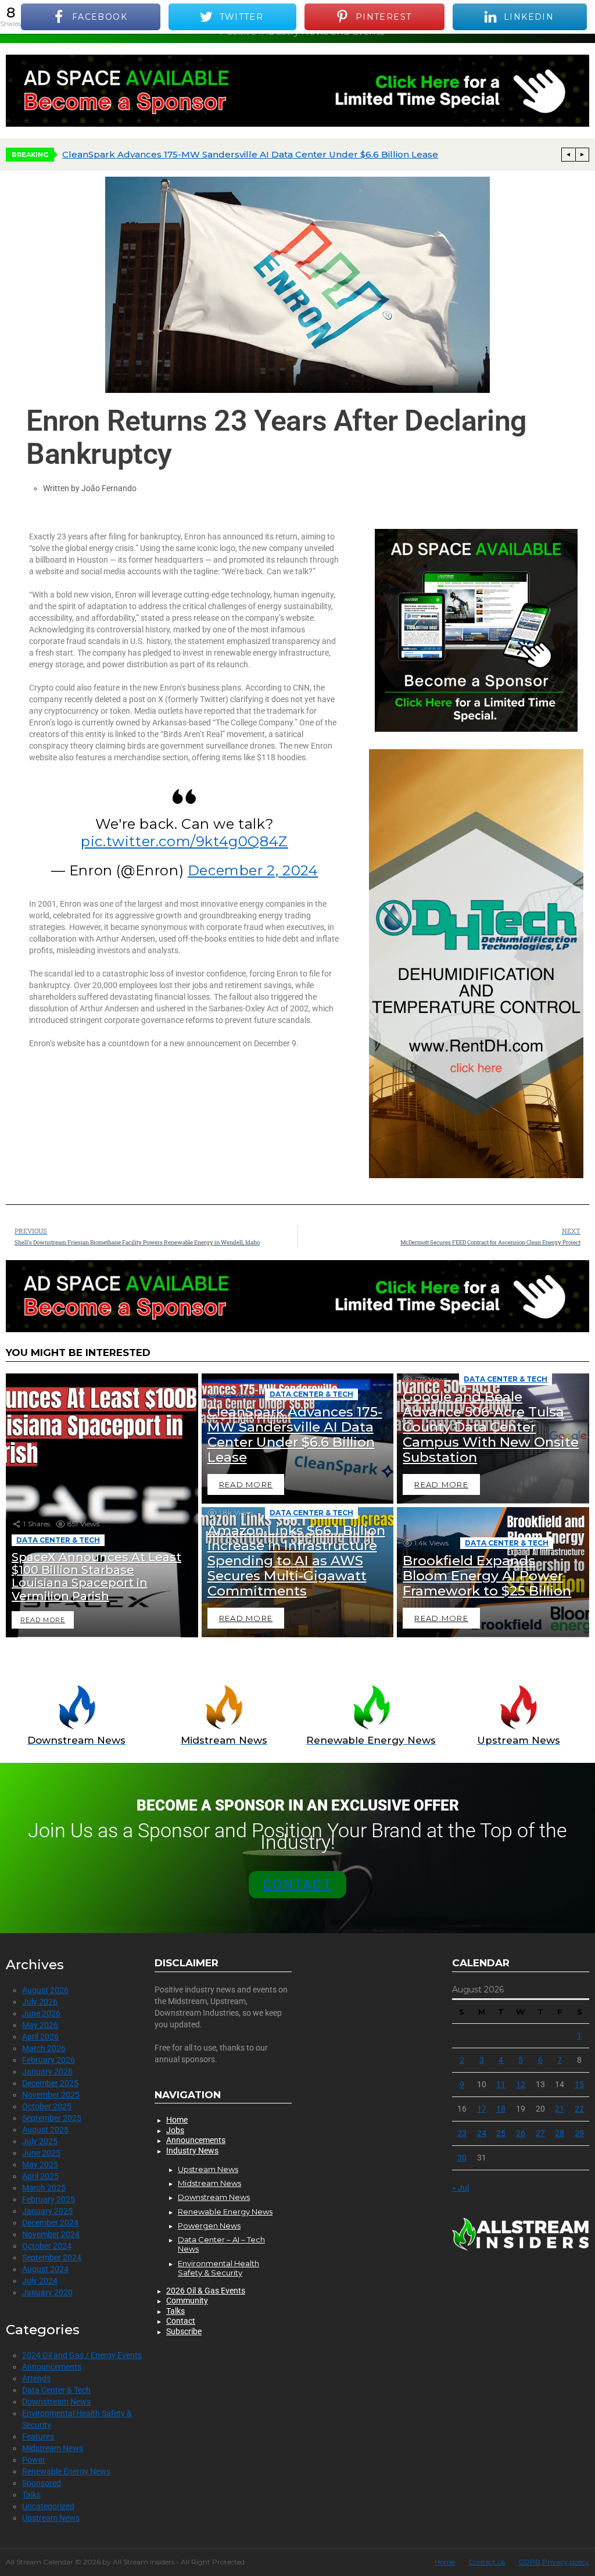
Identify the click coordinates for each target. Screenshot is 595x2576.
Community (187, 2300)
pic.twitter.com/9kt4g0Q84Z (184, 841)
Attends (36, 2378)
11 (501, 2084)
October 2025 (47, 2106)
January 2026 (47, 2071)
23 (462, 2133)
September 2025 (52, 2118)
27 (540, 2133)
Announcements (52, 2367)
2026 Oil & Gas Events (206, 2291)
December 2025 (50, 2083)
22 (579, 2109)
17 (482, 2109)
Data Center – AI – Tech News (221, 2244)
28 (560, 2133)
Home (177, 2120)
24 (482, 2133)
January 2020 (47, 2292)
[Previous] (568, 155)
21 (560, 2109)
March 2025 (44, 2188)
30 (462, 2158)
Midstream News (53, 2448)
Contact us (487, 2562)
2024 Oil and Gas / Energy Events (82, 2355)
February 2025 (49, 2199)
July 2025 (40, 2141)
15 (579, 2084)
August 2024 (45, 2269)
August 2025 (45, 2130)
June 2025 (41, 2153)
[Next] (582, 155)
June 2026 (41, 2013)
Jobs (175, 2130)
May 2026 (40, 2025)
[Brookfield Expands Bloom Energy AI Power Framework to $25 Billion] (493, 1572)
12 (521, 2084)
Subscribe (184, 2331)
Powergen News (209, 2226)
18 (501, 2109)
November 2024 (51, 2234)
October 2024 (47, 2246)
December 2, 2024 (253, 870)
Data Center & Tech (58, 1540)
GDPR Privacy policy (554, 2562)
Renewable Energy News (66, 2471)
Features (38, 2437)
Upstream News (51, 2518)
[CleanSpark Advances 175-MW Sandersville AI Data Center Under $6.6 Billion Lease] (298, 1439)
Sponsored (42, 2483)
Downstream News (56, 2402)
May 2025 (40, 2164)
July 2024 (40, 2281)
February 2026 (49, 2060)
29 (579, 2133)
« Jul (460, 2188)
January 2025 (47, 2211)
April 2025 (40, 2176)
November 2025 (51, 2095)
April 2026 (40, 2037)
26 (521, 2133)
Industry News (192, 2151)
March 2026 (44, 2048)
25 (501, 2133)
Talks (31, 2495)
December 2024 (50, 2223)
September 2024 (52, 2257)
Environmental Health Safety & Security (218, 2268)
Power (34, 2460)
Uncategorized (48, 2506)
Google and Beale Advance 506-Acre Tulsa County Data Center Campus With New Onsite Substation (291, 154)
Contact (181, 2321)
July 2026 (40, 2002)
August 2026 (45, 1990)
